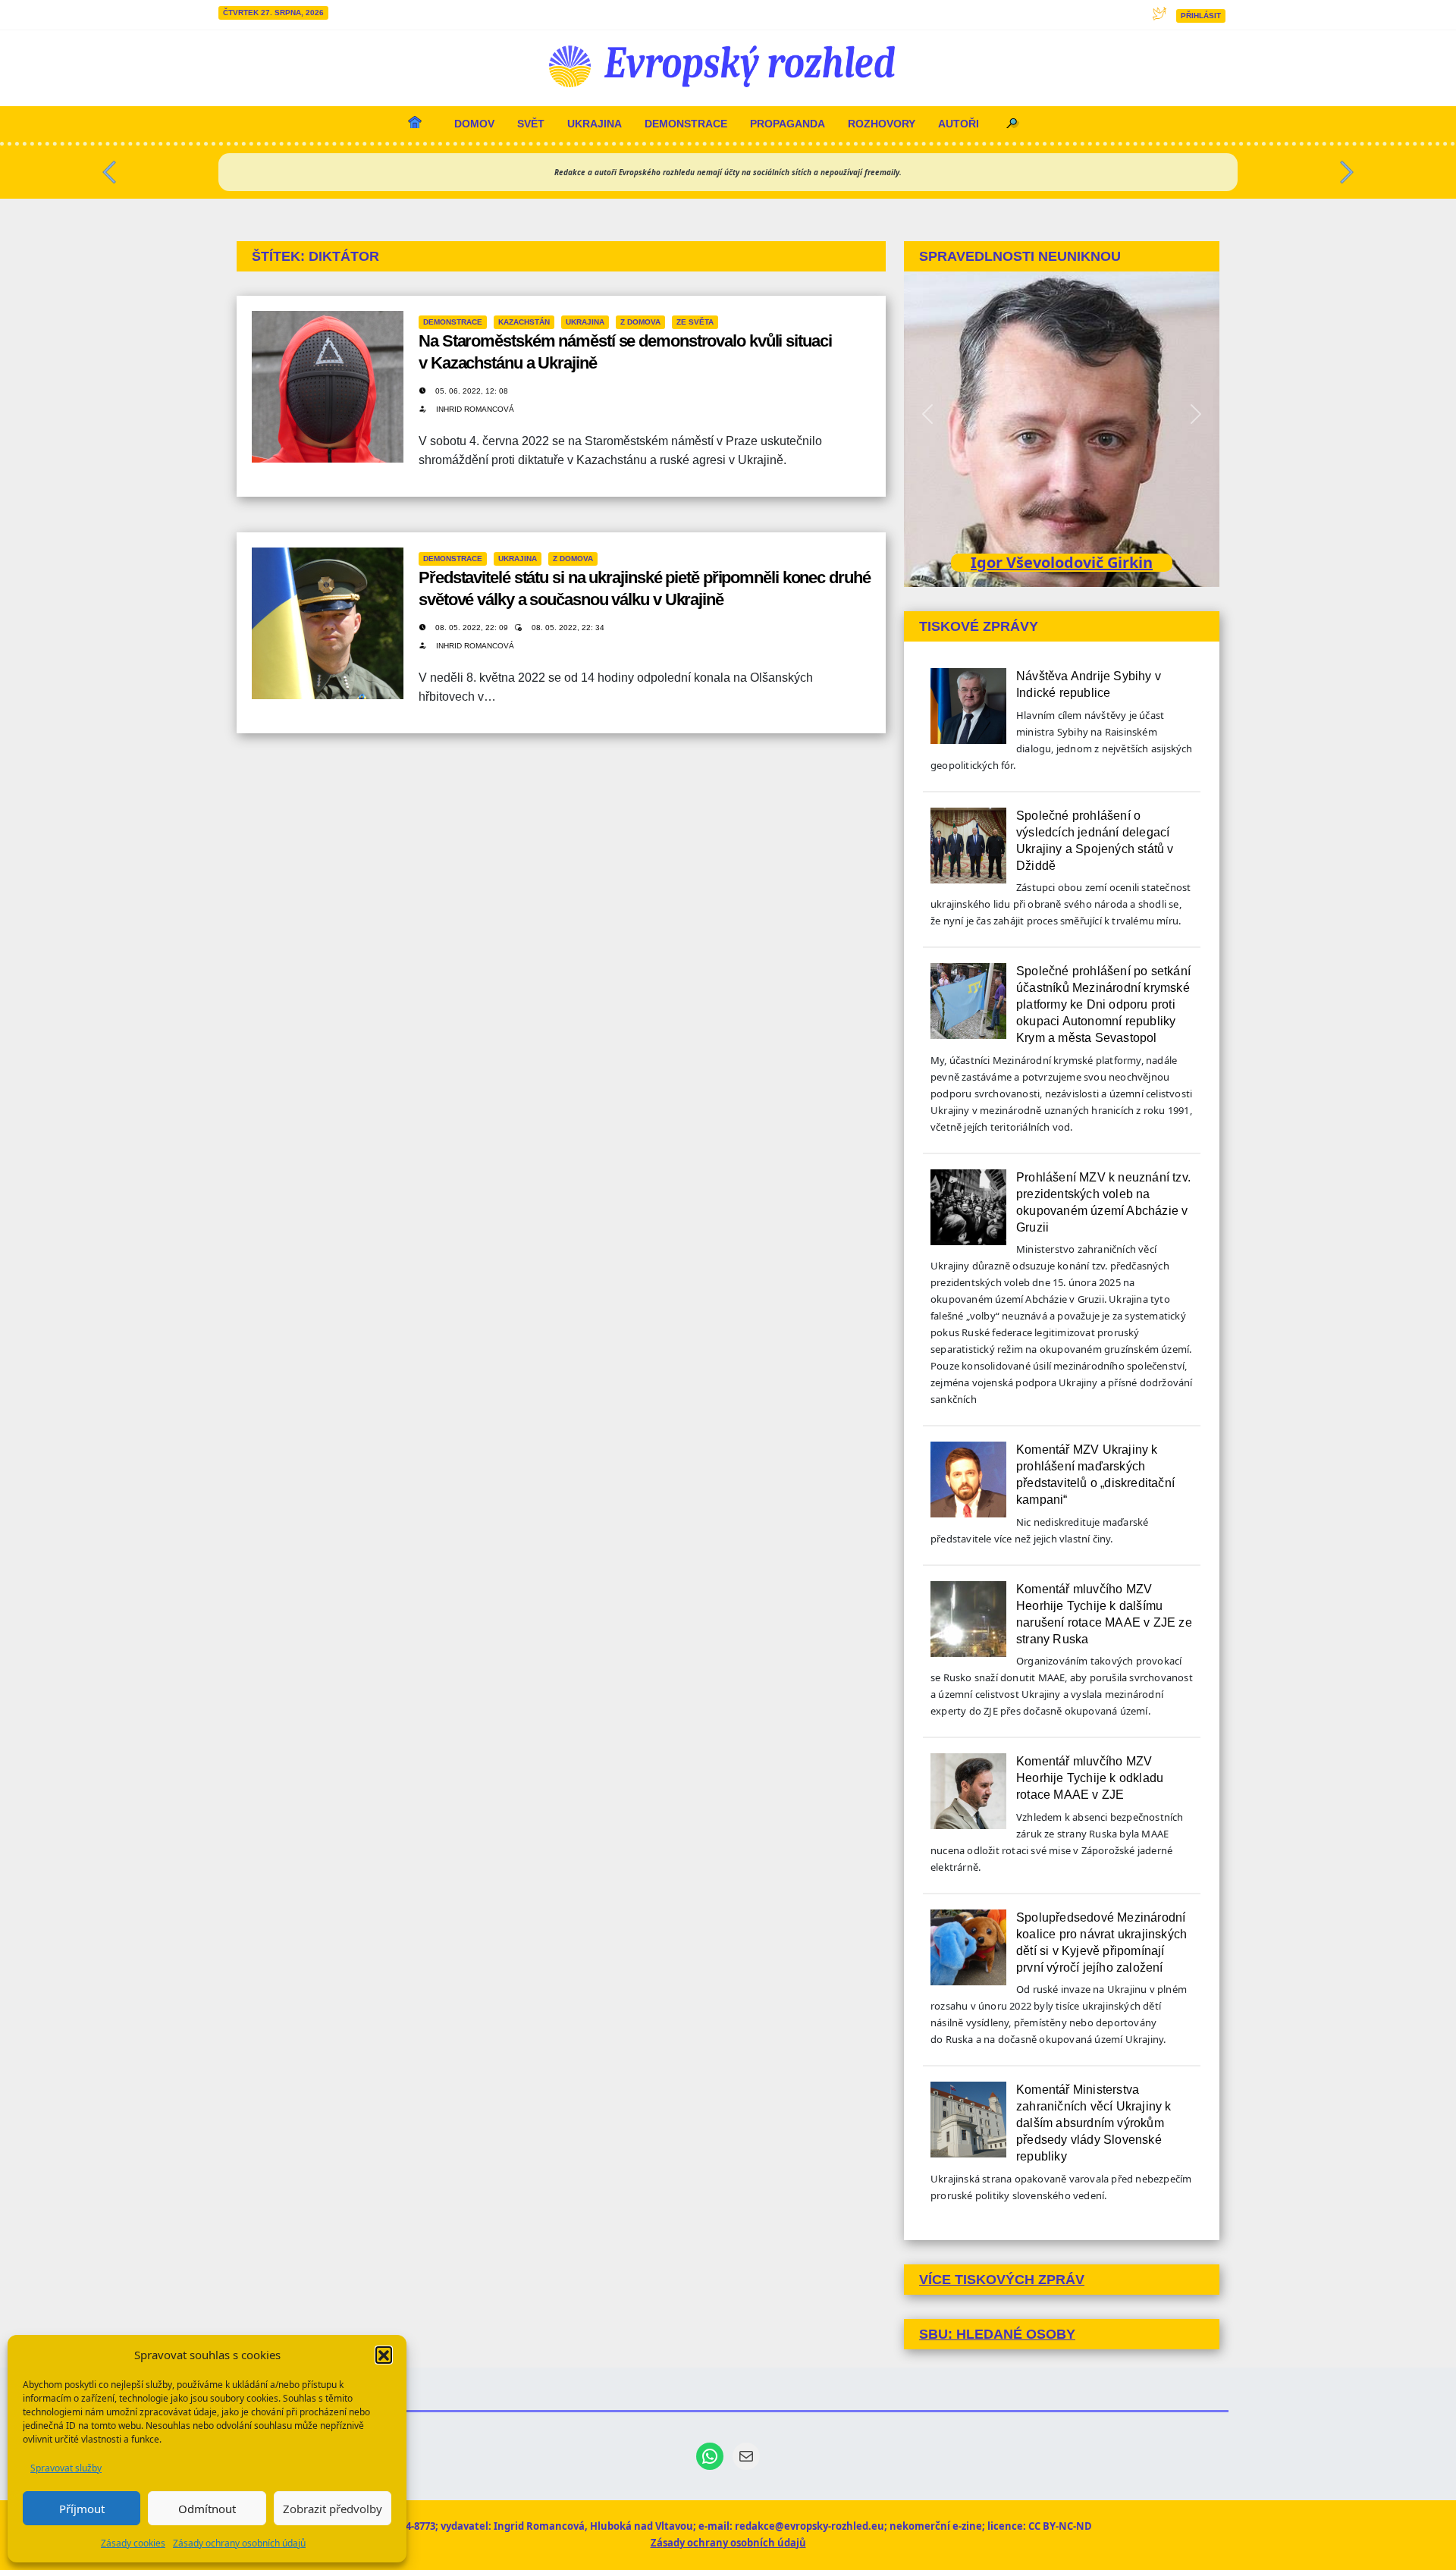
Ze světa (695, 322)
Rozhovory (882, 124)
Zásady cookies (133, 2543)
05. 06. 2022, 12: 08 (472, 391)
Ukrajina (595, 124)
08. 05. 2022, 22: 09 (473, 628)
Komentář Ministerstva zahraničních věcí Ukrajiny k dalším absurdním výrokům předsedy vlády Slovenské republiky (1094, 2123)
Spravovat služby (66, 2468)
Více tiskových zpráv (1002, 2280)
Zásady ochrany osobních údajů (239, 2543)
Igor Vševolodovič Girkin (1062, 562)
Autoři (959, 124)
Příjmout (82, 2509)
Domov (474, 124)
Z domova (640, 322)
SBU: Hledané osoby (997, 2334)
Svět (531, 124)
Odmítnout (207, 2509)
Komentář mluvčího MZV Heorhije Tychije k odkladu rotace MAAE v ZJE (1090, 1778)
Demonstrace (686, 124)
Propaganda (788, 124)
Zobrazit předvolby (333, 2509)
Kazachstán (524, 322)
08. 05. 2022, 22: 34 (568, 628)
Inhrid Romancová (475, 409)
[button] (384, 2355)
